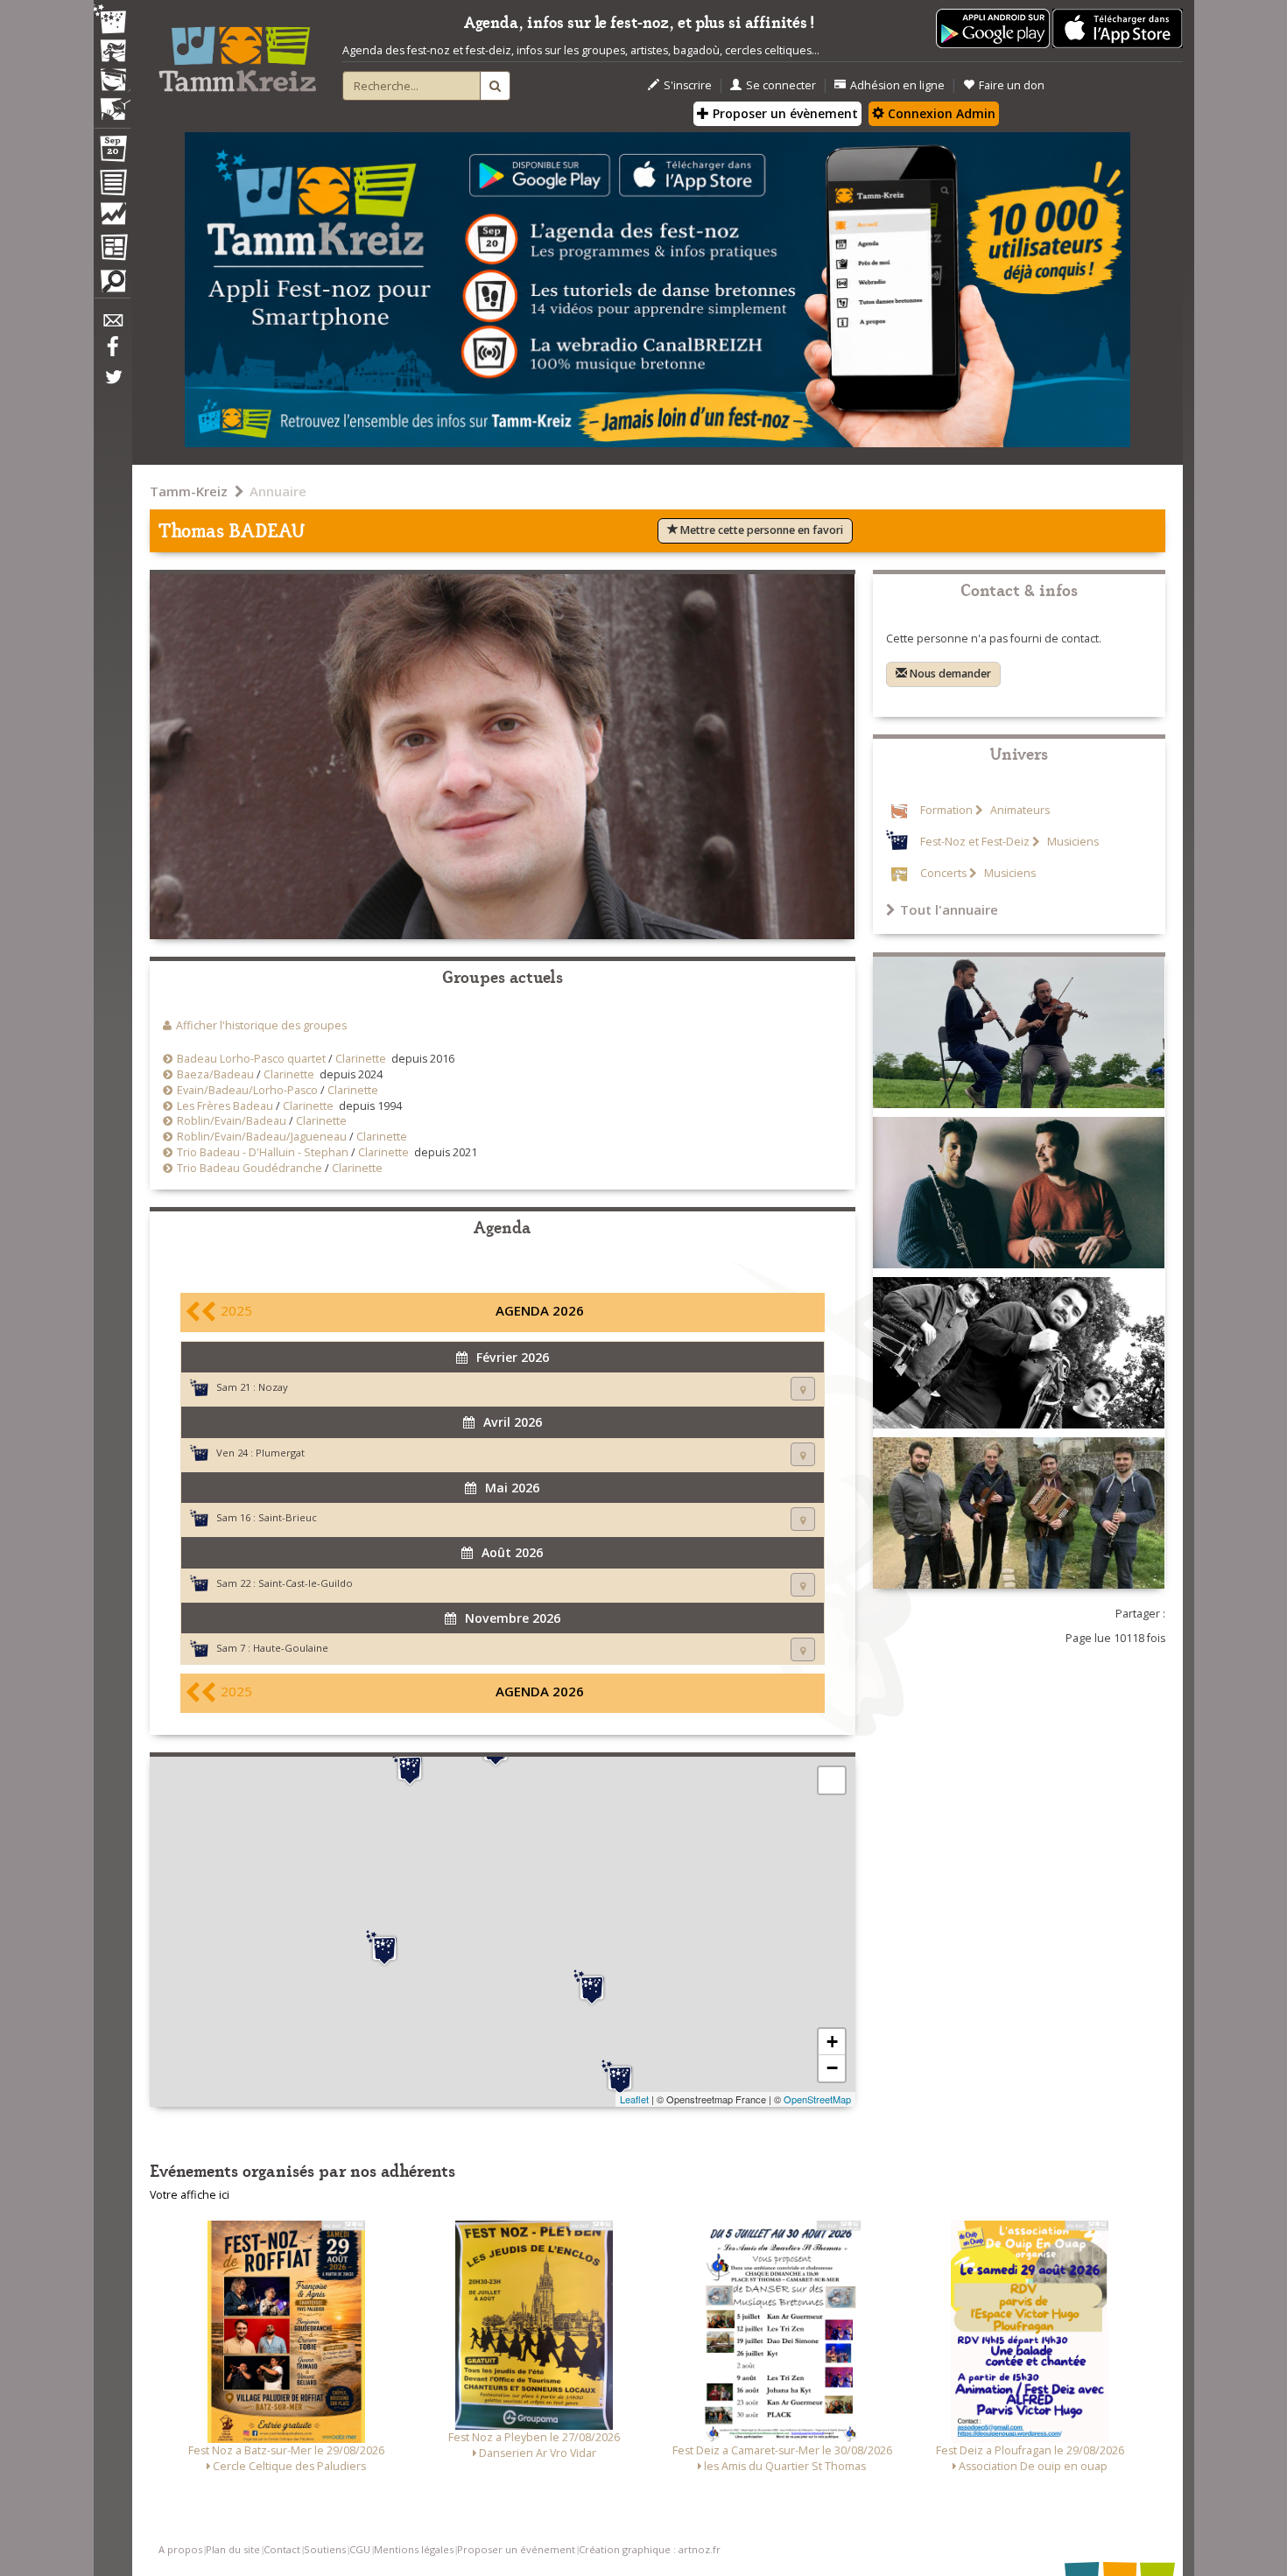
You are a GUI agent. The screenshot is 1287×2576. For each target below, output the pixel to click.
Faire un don (1012, 85)
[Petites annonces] (112, 285)
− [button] (832, 2068)
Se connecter (781, 85)
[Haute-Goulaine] (620, 2078)
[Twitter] (112, 386)
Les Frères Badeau (225, 1106)
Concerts (943, 873)
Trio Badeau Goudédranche (250, 1168)
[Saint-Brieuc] (410, 1768)
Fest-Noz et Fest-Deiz (975, 842)
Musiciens (1072, 842)
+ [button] (832, 2042)
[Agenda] (112, 152)
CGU (360, 2549)
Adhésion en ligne (897, 85)
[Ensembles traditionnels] (112, 102)
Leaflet (634, 2099)
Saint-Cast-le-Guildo (306, 1583)
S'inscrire (688, 85)
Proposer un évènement (784, 113)
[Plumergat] (384, 1948)
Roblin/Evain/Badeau (232, 1121)
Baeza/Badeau (215, 1074)
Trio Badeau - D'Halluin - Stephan (263, 1152)
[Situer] (803, 1389)
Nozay (273, 1387)
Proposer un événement (516, 2549)
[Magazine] (112, 249)
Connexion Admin (940, 113)
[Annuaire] (112, 186)
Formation (946, 810)
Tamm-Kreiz (189, 491)
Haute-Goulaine (291, 1648)
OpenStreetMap (817, 2099)
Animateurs (1019, 810)
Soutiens (325, 2549)
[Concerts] (112, 53)
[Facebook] (112, 353)
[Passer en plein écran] (832, 1780)
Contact (282, 2549)
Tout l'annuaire (949, 909)
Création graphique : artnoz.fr (650, 2549)
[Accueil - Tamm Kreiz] (237, 53)
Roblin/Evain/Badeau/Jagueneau (262, 1137)
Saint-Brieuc (288, 1517)
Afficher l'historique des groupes (261, 1025)
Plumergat (280, 1453)
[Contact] (112, 325)
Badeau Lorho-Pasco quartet (251, 1059)
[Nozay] (592, 1988)
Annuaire (278, 491)
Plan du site (233, 2549)
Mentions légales (414, 2549)
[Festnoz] (112, 21)
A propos (180, 2549)
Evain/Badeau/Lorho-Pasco (247, 1090)
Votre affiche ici (190, 2195)
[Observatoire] (112, 218)
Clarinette (361, 1059)
